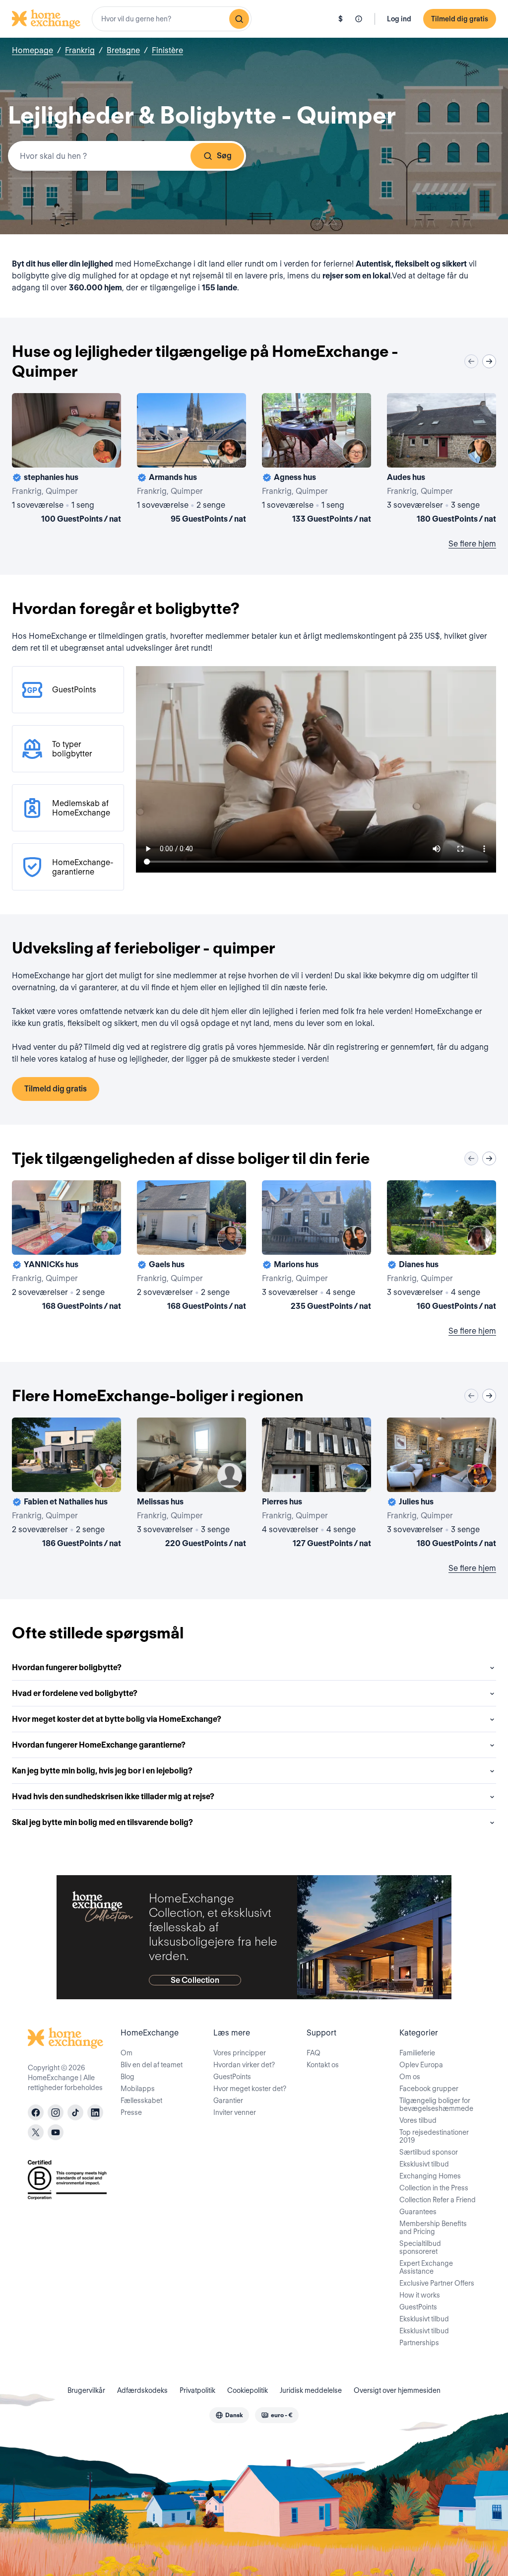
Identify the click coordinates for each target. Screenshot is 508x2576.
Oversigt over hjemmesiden (397, 2390)
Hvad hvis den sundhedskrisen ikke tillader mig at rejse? (113, 1796)
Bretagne (123, 50)
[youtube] (56, 2132)
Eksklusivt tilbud (424, 2164)
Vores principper (240, 2053)
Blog (127, 2077)
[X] (36, 2132)
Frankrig (80, 50)
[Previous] (471, 361)
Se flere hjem (472, 544)
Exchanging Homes (430, 2176)
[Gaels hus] (191, 1247)
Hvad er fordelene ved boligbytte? (75, 1693)
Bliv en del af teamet (152, 2065)
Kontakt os (323, 2065)
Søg (224, 156)
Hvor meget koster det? (250, 2089)
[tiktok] (75, 2112)
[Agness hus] (317, 460)
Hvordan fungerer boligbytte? (67, 1667)
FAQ (314, 2053)
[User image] (105, 451)
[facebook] (36, 2112)
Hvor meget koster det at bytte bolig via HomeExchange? (117, 1719)
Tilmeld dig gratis (460, 19)
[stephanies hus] (66, 460)
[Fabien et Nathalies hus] (66, 1485)
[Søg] (239, 19)
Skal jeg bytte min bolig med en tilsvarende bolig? (102, 1822)
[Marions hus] (317, 1247)
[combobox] (172, 19)
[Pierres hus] (317, 1485)
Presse (131, 2112)
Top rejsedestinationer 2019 (434, 2136)
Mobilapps (138, 2089)
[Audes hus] (442, 460)
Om (127, 2053)
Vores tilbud (418, 2120)
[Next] (489, 361)
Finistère (167, 50)
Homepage (32, 50)
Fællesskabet (141, 2101)
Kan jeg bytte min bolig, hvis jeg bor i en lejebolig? (102, 1771)
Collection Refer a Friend (438, 2200)
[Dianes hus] (442, 1247)
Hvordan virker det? (244, 2065)
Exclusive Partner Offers (437, 2283)
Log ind (399, 19)
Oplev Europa (421, 2065)
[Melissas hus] (191, 1485)
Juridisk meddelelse (311, 2390)
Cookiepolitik (248, 2390)
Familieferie (417, 2053)
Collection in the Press (434, 2188)
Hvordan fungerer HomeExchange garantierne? (99, 1745)
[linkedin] (95, 2112)
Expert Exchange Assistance (426, 2267)
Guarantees (418, 2212)
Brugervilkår (86, 2390)
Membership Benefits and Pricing (433, 2228)
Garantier (228, 2101)
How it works (420, 2295)
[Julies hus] (442, 1485)
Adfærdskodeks (142, 2390)
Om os (410, 2077)
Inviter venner (235, 2112)
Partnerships (419, 2343)
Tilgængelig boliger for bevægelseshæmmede (436, 2104)
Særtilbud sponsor (429, 2152)
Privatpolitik (197, 2390)
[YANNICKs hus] (66, 1247)
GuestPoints (232, 2077)
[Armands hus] (191, 460)
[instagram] (56, 2112)
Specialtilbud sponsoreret (420, 2247)
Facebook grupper (429, 2089)
